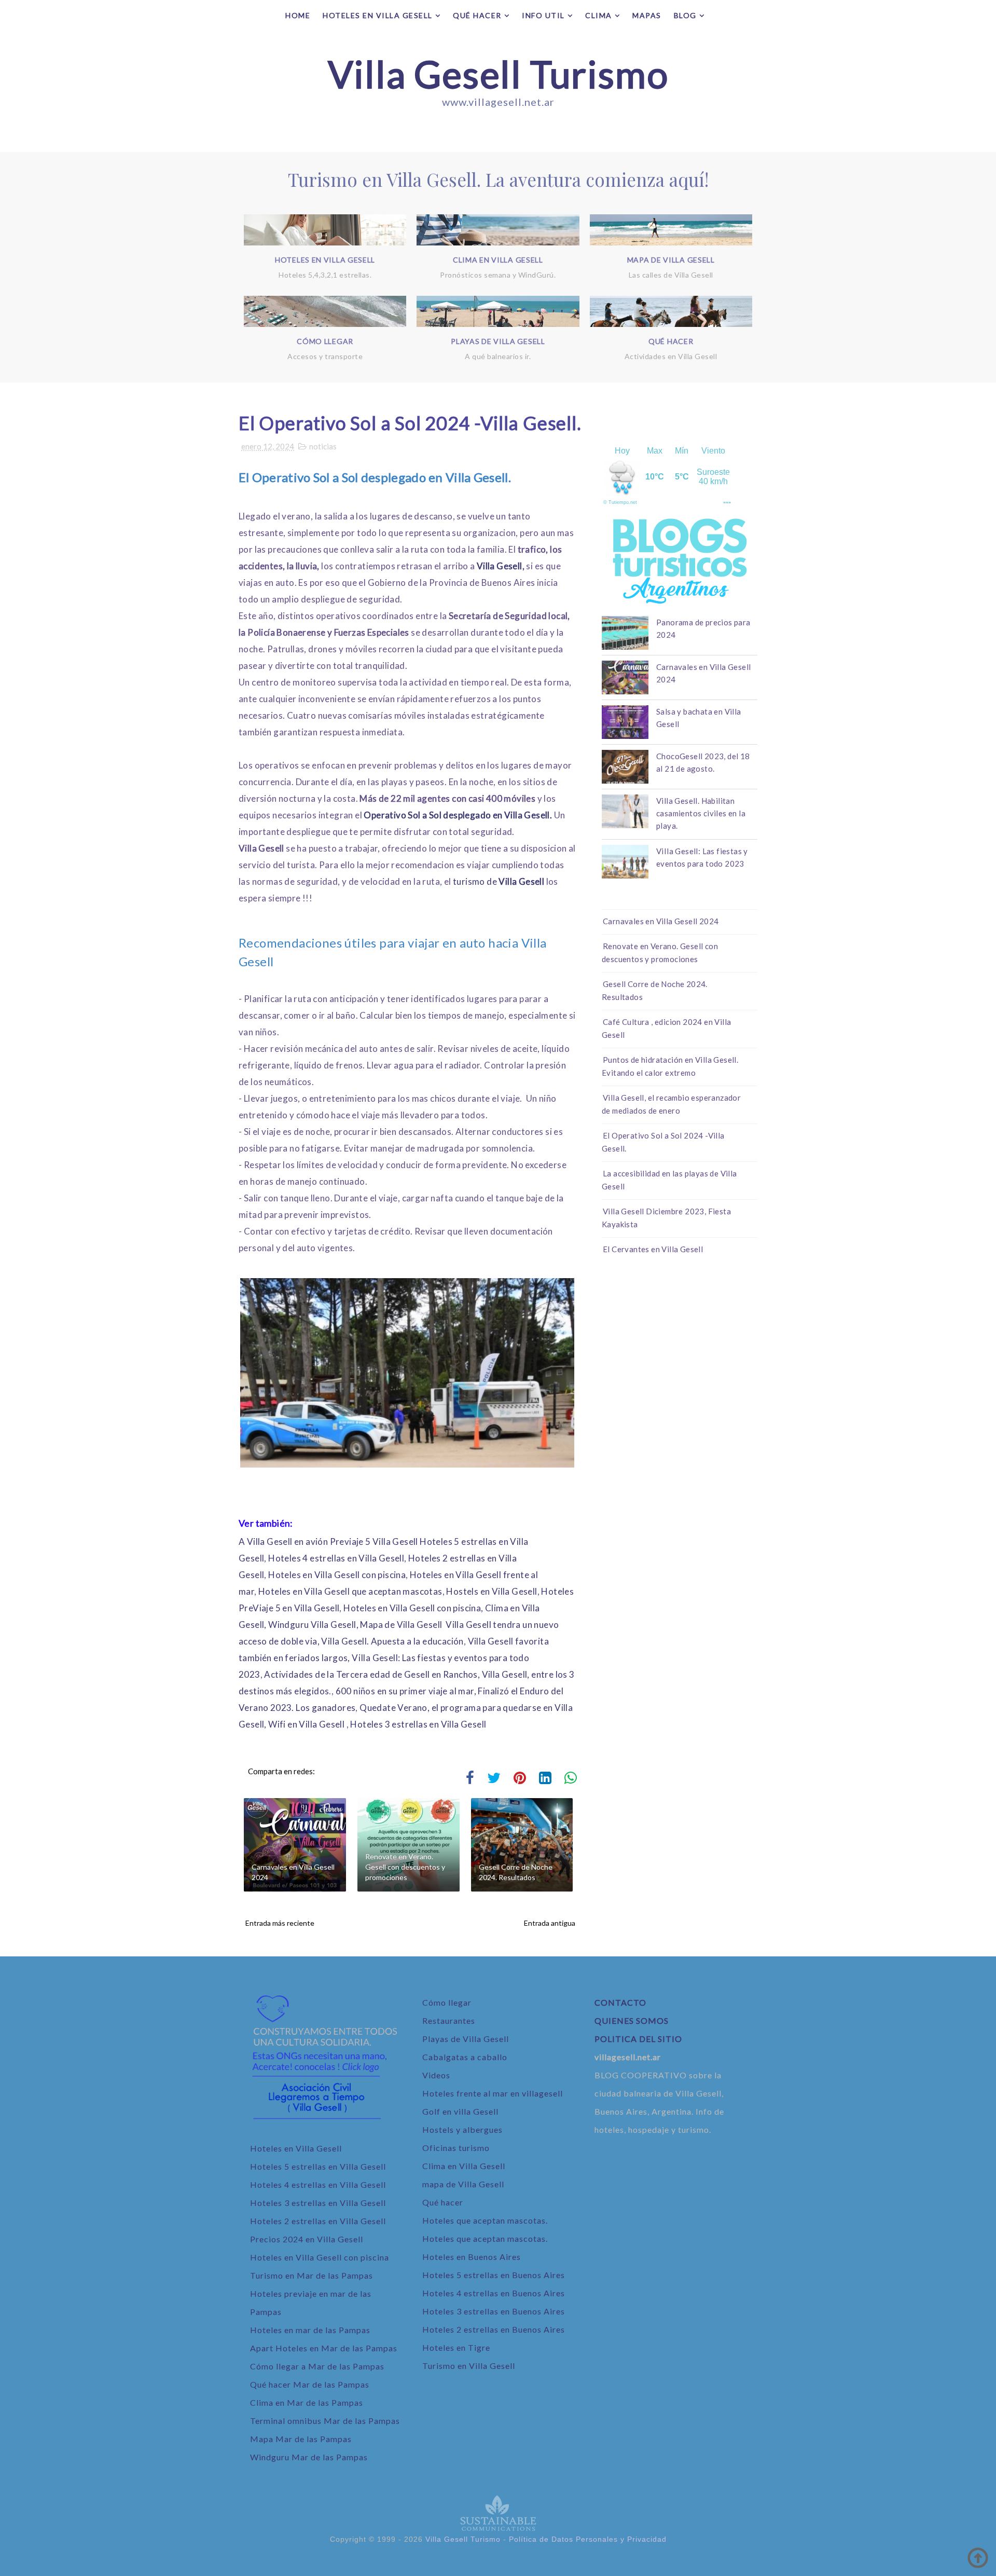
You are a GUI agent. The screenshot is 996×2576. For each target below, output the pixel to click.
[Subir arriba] (978, 2558)
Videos (436, 2075)
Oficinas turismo (456, 2148)
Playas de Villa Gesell (466, 2039)
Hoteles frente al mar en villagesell (493, 2093)
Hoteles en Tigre (456, 2347)
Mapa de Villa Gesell (401, 1625)
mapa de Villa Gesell (463, 2184)
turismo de (500, 881)
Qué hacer (477, 15)
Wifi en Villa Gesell (306, 1724)
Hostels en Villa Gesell (492, 1591)
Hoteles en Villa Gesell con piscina (337, 1575)
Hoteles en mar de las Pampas (310, 2330)
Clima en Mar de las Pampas (307, 2402)
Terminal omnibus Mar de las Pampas (325, 2421)
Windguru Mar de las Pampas (309, 2457)
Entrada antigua (550, 1923)
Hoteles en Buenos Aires (472, 2257)
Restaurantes (449, 2020)
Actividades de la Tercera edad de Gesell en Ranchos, (372, 1674)
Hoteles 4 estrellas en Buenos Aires (494, 2293)
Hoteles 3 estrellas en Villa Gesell (418, 1724)
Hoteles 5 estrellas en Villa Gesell (318, 2166)
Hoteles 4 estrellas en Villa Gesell (336, 1558)
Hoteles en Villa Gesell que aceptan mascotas (350, 1591)
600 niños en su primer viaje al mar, (406, 1691)
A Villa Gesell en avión (283, 1542)
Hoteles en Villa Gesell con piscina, (413, 1608)
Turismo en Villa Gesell (469, 2366)
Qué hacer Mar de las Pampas (310, 2384)
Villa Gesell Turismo (498, 74)
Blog (685, 15)
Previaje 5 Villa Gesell (374, 1542)
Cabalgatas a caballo (465, 2057)
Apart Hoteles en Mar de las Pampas (324, 2348)
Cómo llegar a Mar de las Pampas (317, 2366)
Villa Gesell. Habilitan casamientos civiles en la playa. (701, 813)
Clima (599, 15)
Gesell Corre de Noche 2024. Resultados (516, 1872)
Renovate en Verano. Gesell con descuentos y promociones (405, 1867)
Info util (543, 15)
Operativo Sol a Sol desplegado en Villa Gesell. (458, 815)
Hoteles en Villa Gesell (378, 15)
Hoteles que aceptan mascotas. (486, 2220)
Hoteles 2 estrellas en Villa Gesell (318, 2221)
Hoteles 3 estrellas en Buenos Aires (494, 2311)
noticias (323, 446)
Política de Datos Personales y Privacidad (588, 2539)
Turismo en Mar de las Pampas (312, 2275)
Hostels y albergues (462, 2129)
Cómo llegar (447, 2002)
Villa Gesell (500, 566)
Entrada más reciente (280, 1923)
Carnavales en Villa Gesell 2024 (293, 1872)
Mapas (647, 15)
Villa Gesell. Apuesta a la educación (392, 1641)
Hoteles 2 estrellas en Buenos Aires (494, 2329)
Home (298, 15)
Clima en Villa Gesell (464, 2166)
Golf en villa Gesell (460, 2111)
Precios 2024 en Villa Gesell (307, 2239)
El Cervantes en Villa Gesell (653, 1249)
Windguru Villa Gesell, (313, 1625)
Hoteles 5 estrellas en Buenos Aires (494, 2275)
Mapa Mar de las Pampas (301, 2439)
